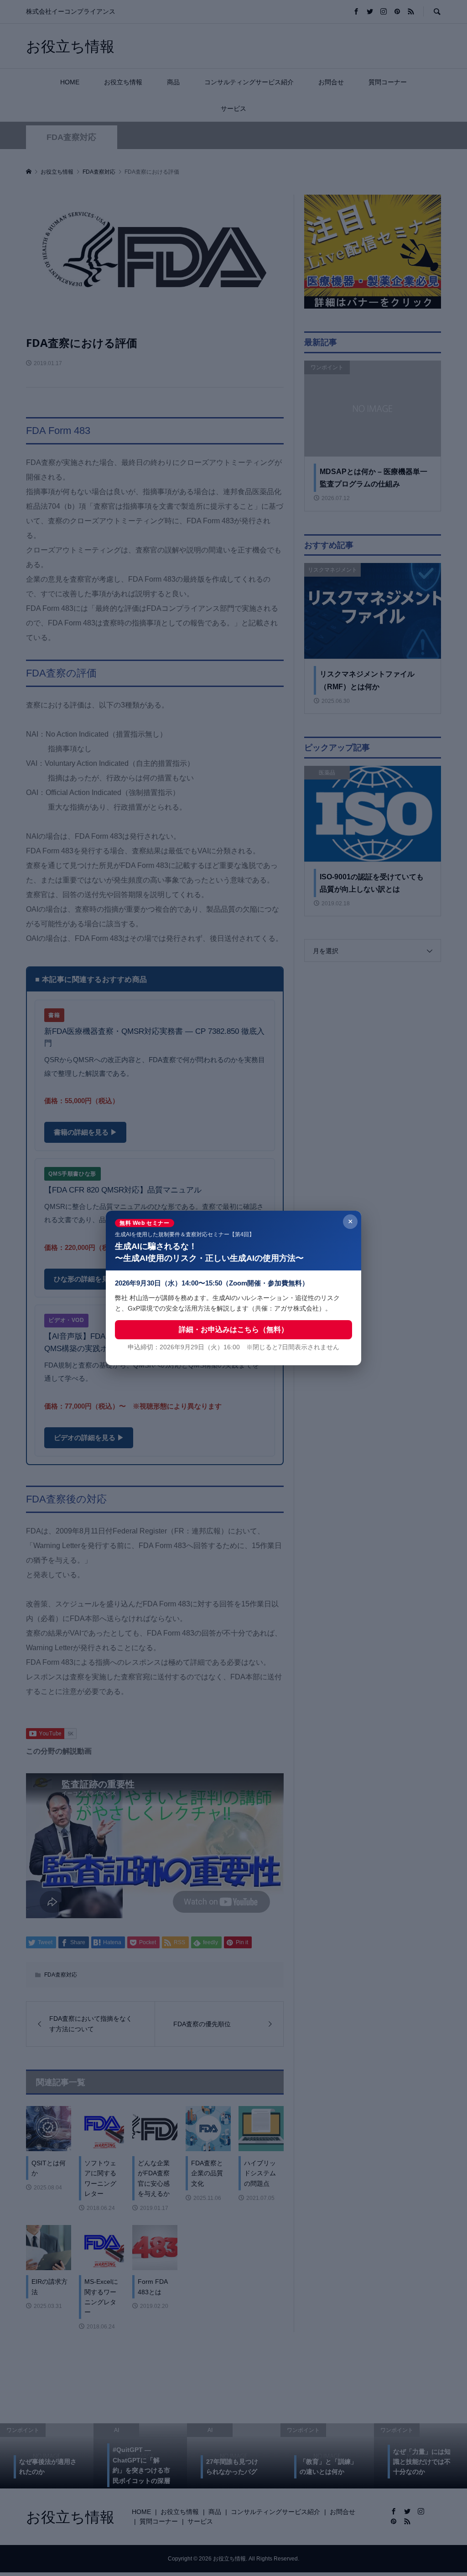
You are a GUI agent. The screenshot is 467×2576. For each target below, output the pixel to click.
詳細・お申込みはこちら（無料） (233, 1329)
